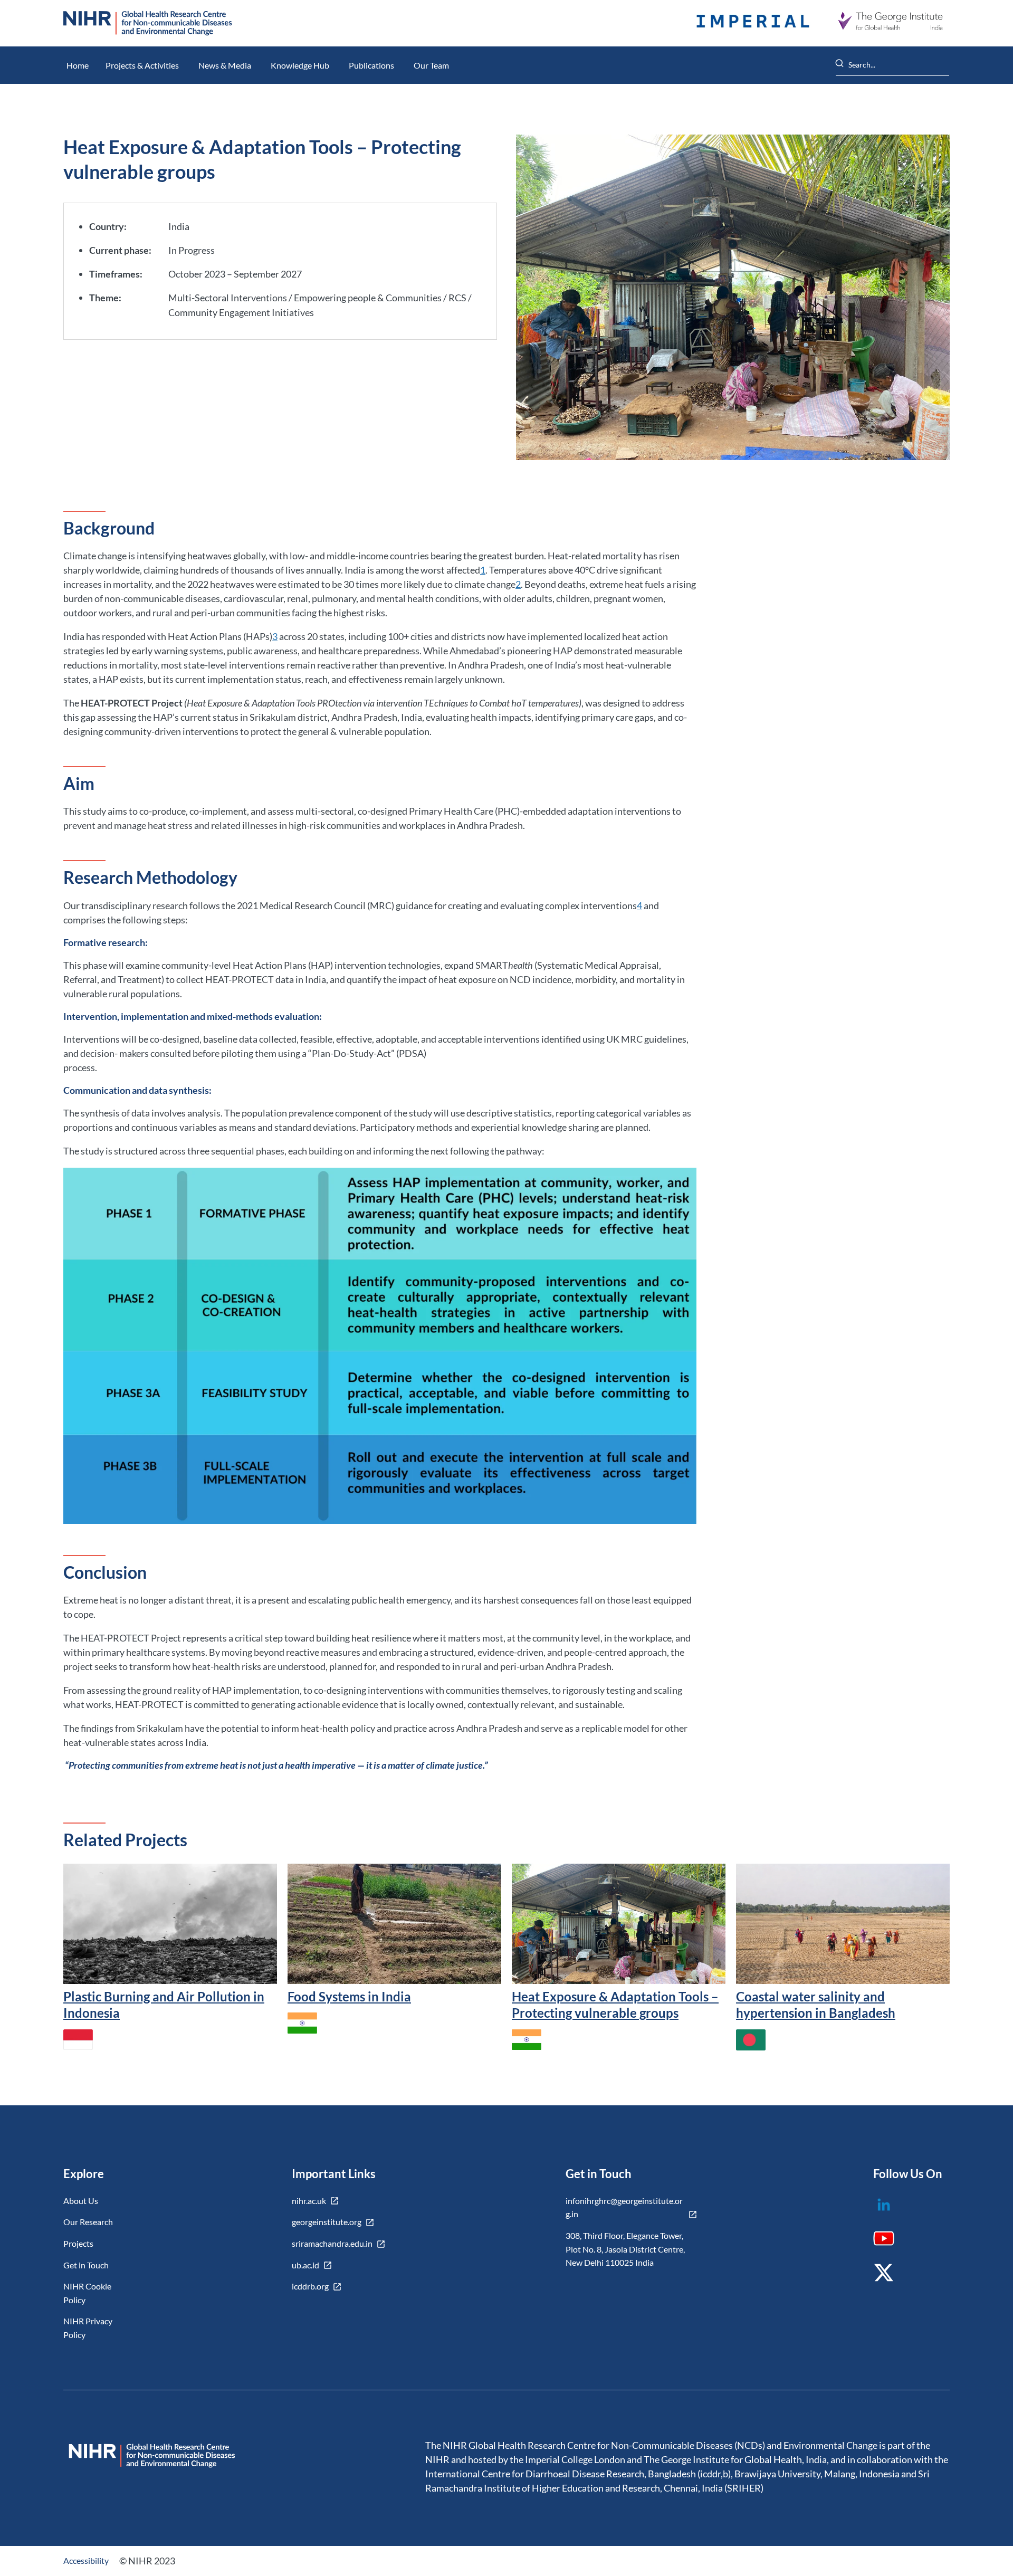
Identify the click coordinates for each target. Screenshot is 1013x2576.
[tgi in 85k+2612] (890, 23)
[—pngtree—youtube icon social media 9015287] (890, 2242)
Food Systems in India (349, 1996)
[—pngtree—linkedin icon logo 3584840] (890, 2212)
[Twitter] (890, 2280)
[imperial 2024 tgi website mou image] (753, 23)
